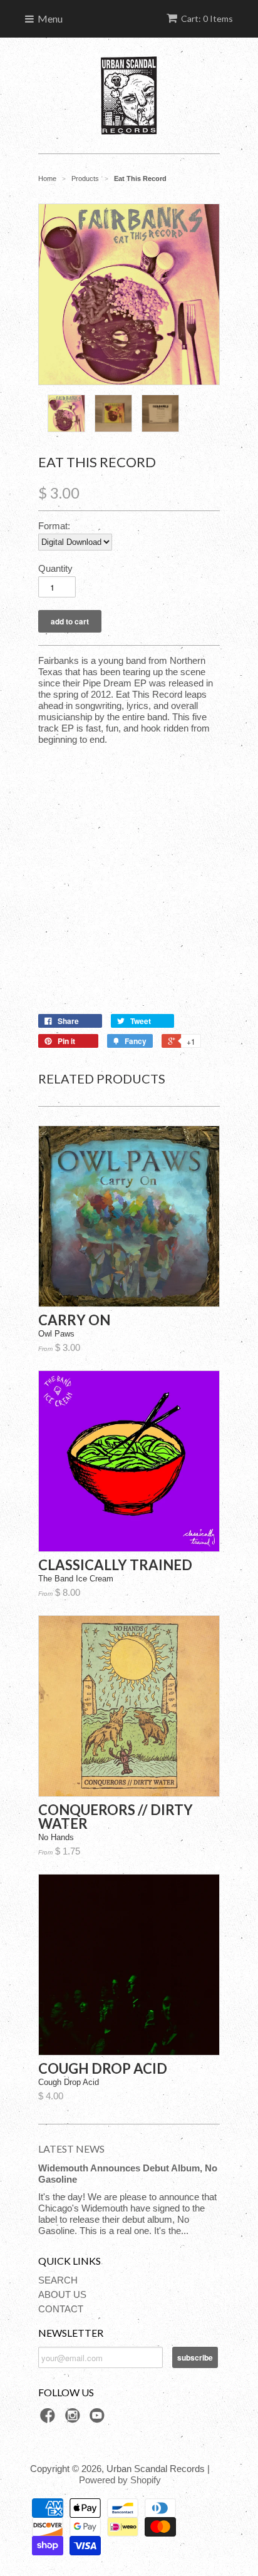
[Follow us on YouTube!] (99, 2419)
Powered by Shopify (120, 2480)
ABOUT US (62, 2294)
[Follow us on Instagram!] (75, 2419)
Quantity (55, 568)
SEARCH (58, 2280)
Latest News (71, 2149)
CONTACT (61, 2309)
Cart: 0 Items (207, 18)
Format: (54, 526)
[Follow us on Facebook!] (49, 2419)
